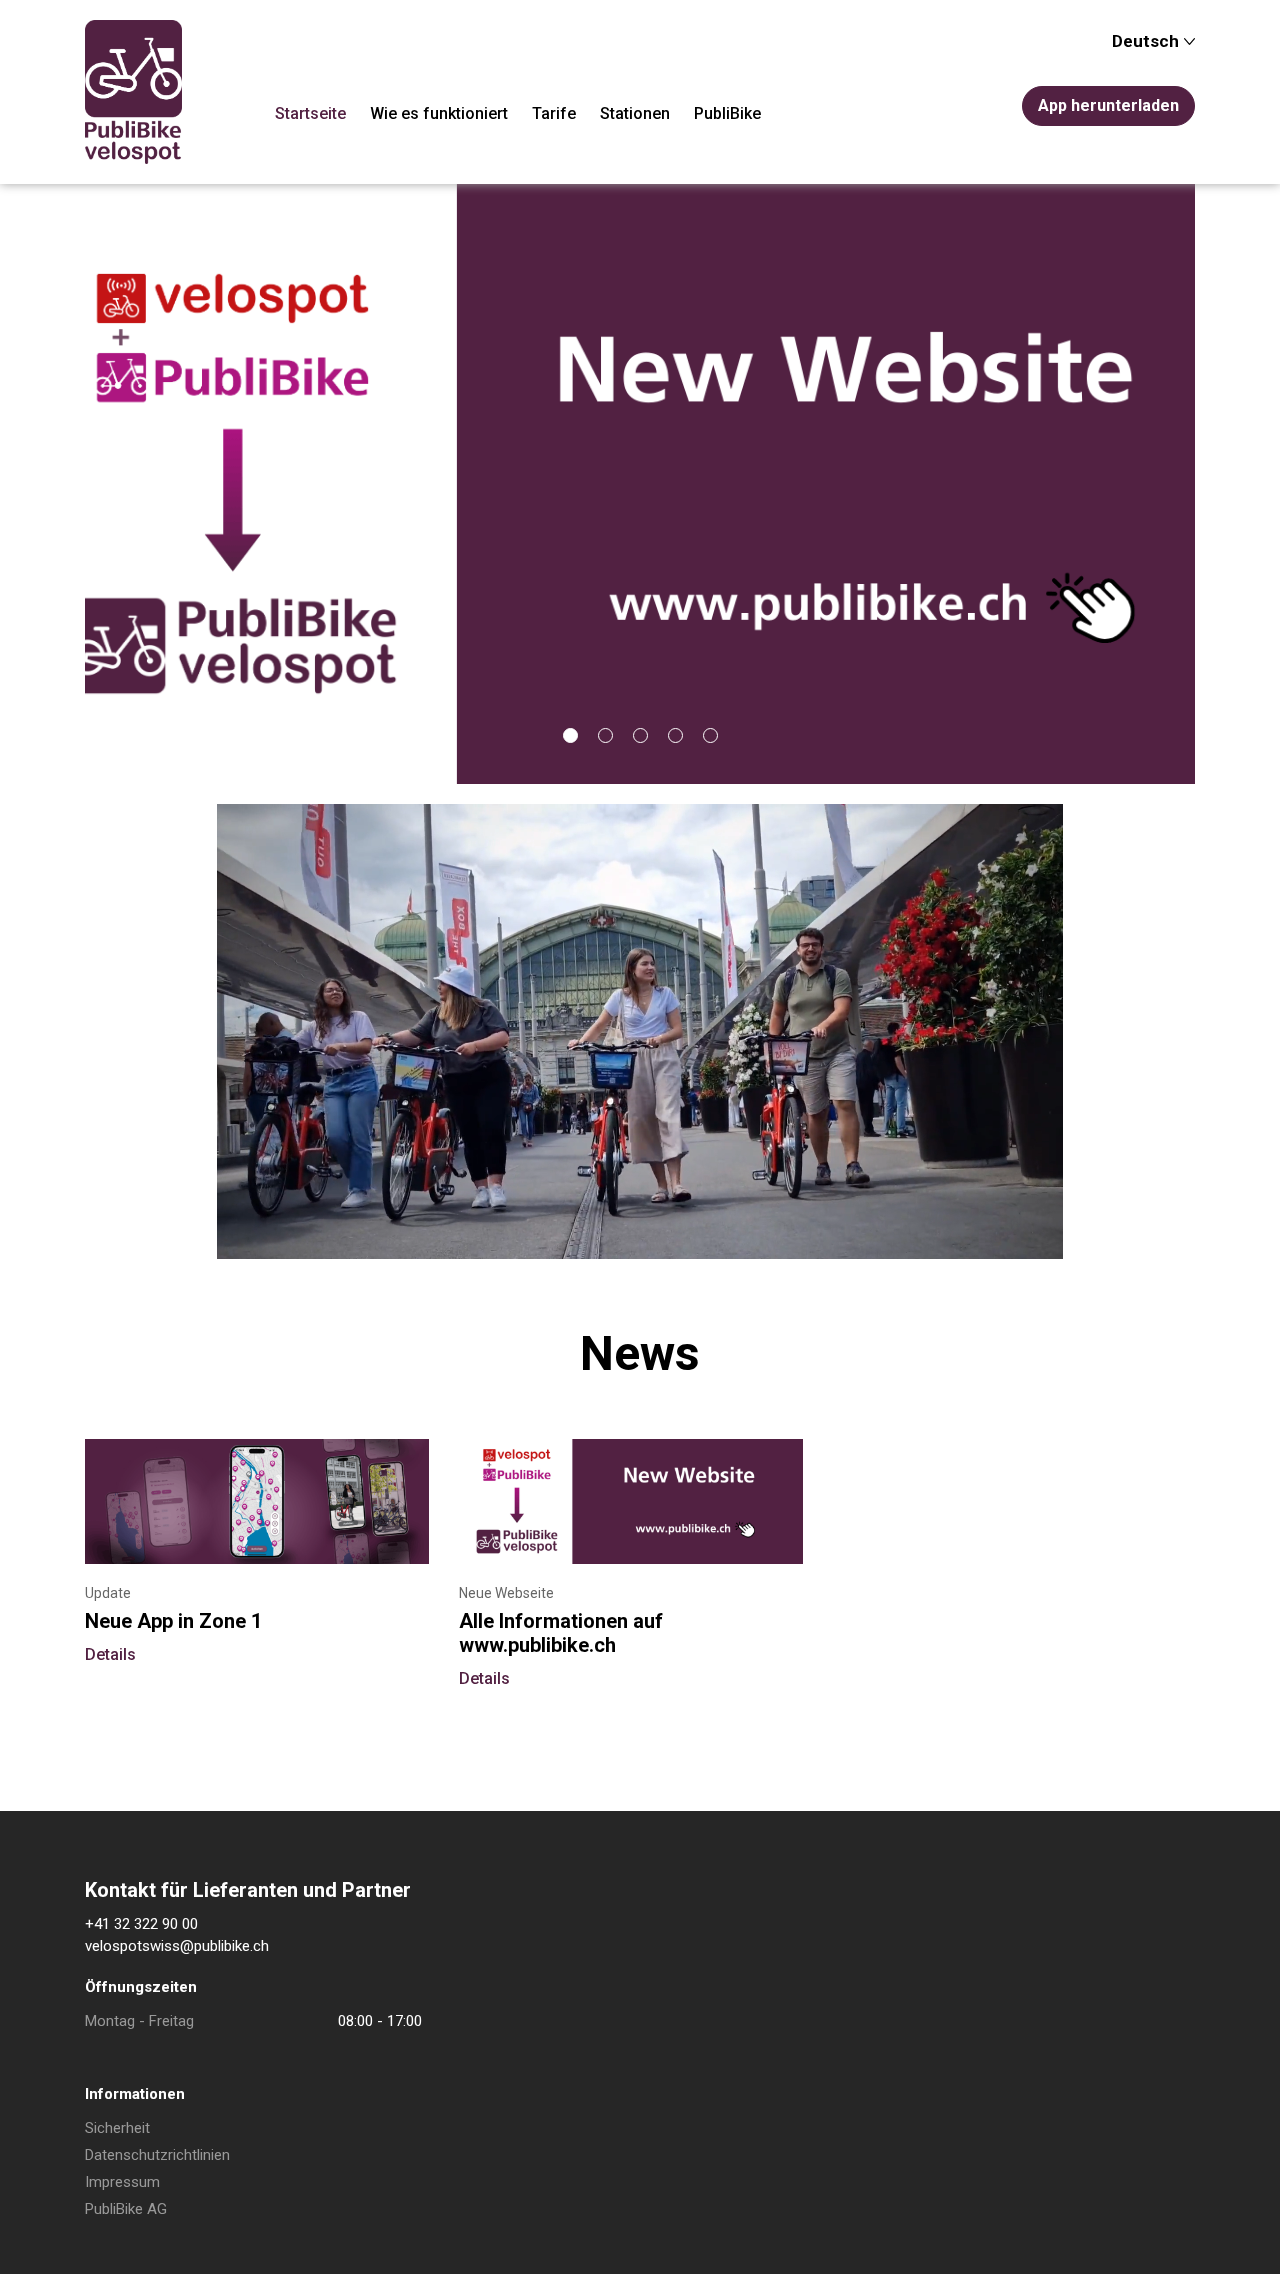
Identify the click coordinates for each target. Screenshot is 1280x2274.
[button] (570, 735)
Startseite (310, 113)
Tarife (554, 113)
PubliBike (727, 113)
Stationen (635, 113)
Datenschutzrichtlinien (157, 2155)
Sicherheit (117, 2128)
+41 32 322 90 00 (141, 1924)
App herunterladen (1108, 105)
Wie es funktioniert (439, 113)
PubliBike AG (126, 2209)
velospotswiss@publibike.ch (177, 1946)
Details (110, 1654)
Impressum (122, 2182)
